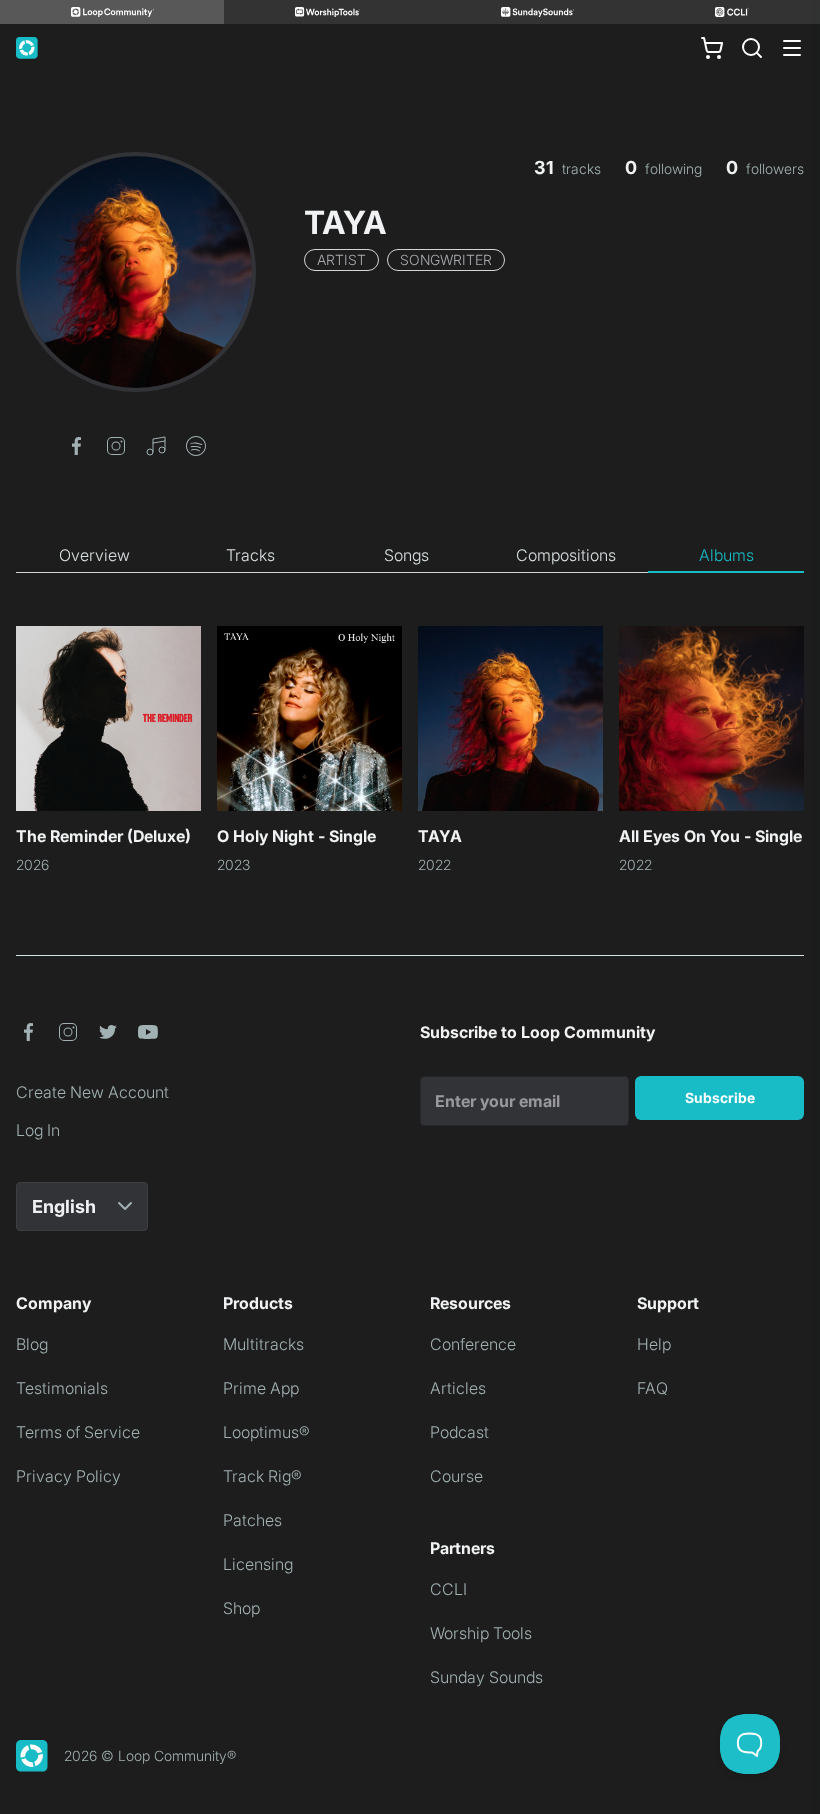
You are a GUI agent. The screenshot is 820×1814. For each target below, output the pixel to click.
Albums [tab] (726, 555)
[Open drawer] (792, 48)
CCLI (448, 1589)
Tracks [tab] (250, 555)
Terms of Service (78, 1432)
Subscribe (720, 1097)
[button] (76, 444)
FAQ (652, 1388)
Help (654, 1344)
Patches (252, 1520)
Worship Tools (481, 1633)
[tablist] (410, 556)
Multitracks (263, 1344)
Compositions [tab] (566, 555)
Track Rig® (262, 1476)
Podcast (459, 1432)
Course (456, 1476)
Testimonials (62, 1388)
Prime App (261, 1388)
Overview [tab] (94, 555)
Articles (458, 1388)
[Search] (752, 48)
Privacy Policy (68, 1476)
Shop (241, 1608)
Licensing (258, 1564)
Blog (32, 1344)
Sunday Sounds (486, 1677)
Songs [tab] (406, 555)
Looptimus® (266, 1432)
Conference (473, 1344)
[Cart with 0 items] (712, 48)
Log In (38, 1130)
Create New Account (92, 1092)
